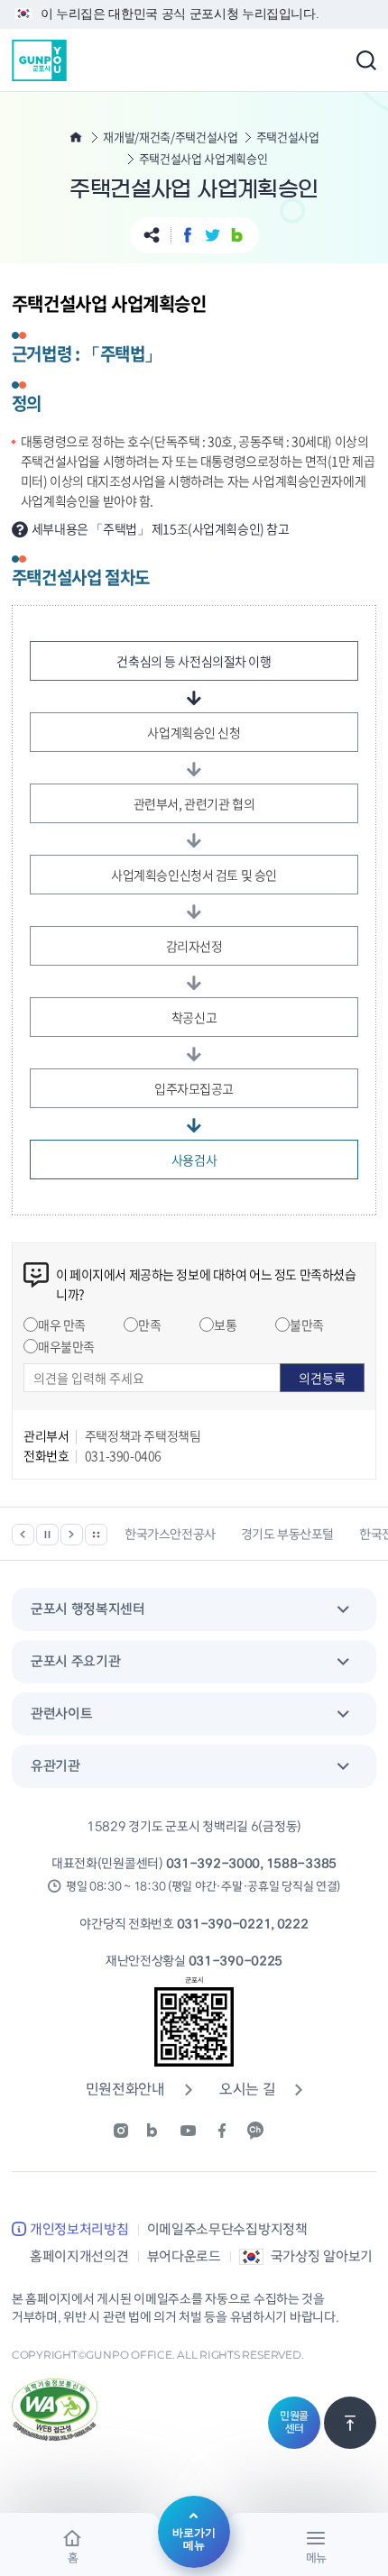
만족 (149, 1325)
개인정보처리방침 (79, 2230)
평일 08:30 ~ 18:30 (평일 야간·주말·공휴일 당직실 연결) (203, 1887)
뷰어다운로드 (184, 2257)
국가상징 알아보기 (322, 2257)
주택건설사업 (288, 137)
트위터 (212, 235)
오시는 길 (247, 2090)
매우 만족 (62, 1325)
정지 (47, 1535)
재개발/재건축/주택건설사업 (170, 137)
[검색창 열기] (366, 60)
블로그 (237, 235)
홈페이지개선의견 (79, 2257)
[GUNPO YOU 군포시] (39, 60)
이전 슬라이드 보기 (23, 1535)
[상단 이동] (350, 2423)
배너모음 (96, 1535)
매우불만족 (66, 1346)
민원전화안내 (125, 2090)
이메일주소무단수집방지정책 (227, 2230)
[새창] (127, 2131)
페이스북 (188, 235)
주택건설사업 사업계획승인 (203, 159)
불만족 (307, 1325)
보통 (225, 1325)
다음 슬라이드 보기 (72, 1535)
